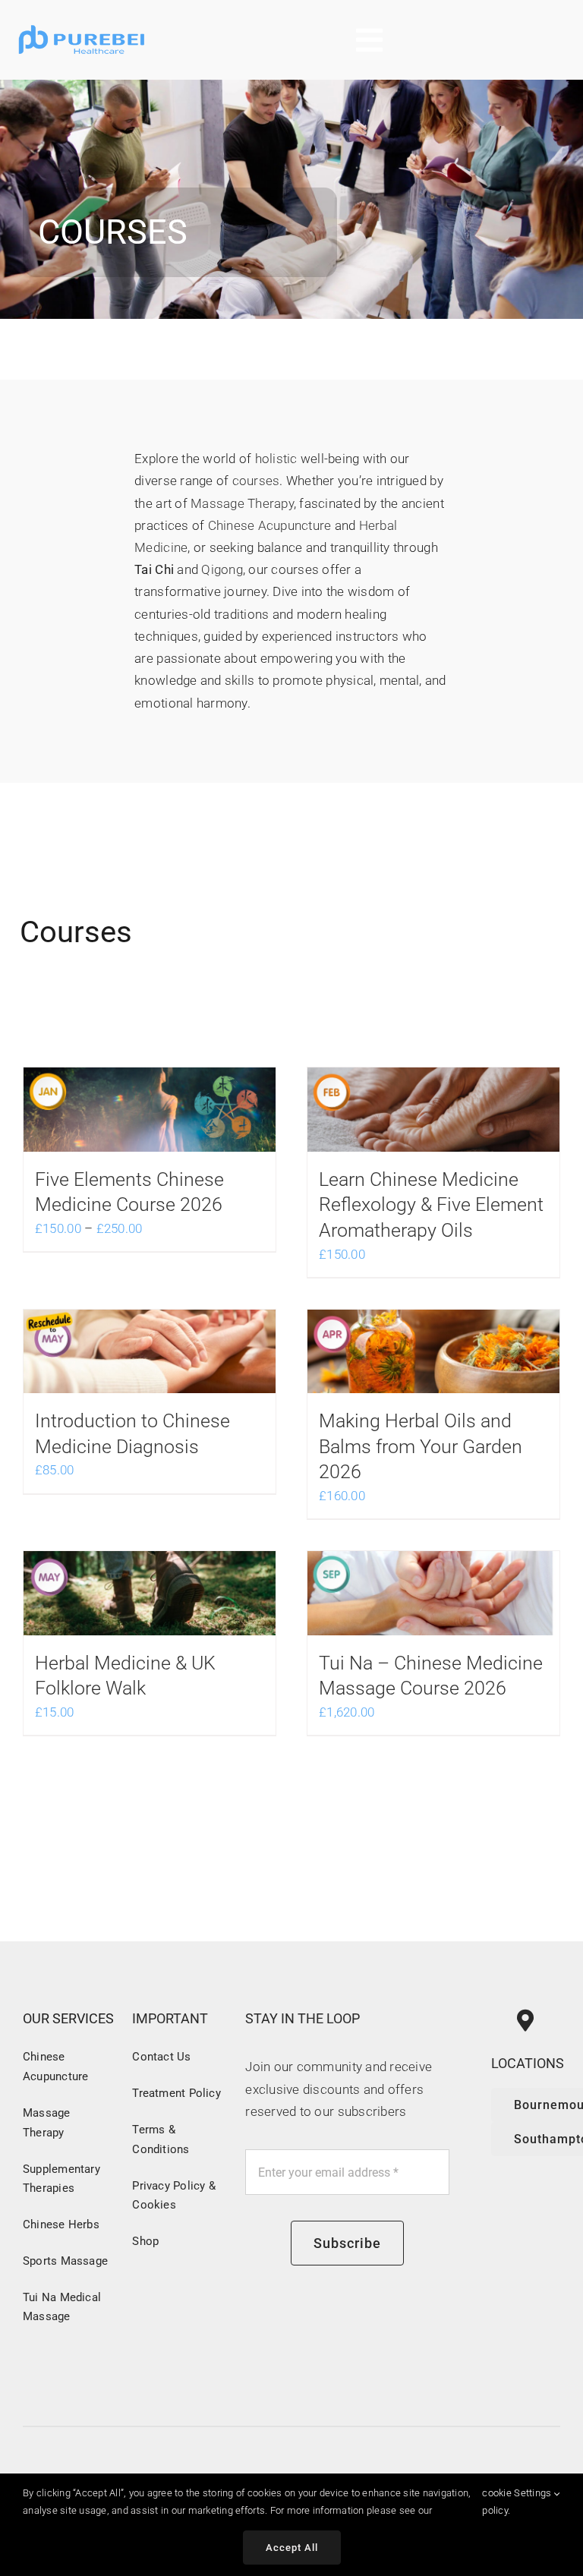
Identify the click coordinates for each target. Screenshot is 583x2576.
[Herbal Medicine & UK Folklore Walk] (150, 1593)
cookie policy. (497, 2501)
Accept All (292, 2548)
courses (256, 481)
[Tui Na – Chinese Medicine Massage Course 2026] (433, 1593)
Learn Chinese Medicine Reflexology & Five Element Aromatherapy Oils (431, 1205)
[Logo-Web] (82, 25)
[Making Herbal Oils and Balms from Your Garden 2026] (433, 1352)
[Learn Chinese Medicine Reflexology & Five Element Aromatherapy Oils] (433, 1110)
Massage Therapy (242, 503)
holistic (276, 459)
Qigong (222, 569)
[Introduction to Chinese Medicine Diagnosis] (150, 1352)
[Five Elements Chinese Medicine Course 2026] (150, 1110)
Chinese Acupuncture (270, 525)
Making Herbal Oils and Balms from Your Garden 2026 (421, 1446)
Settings (534, 2493)
